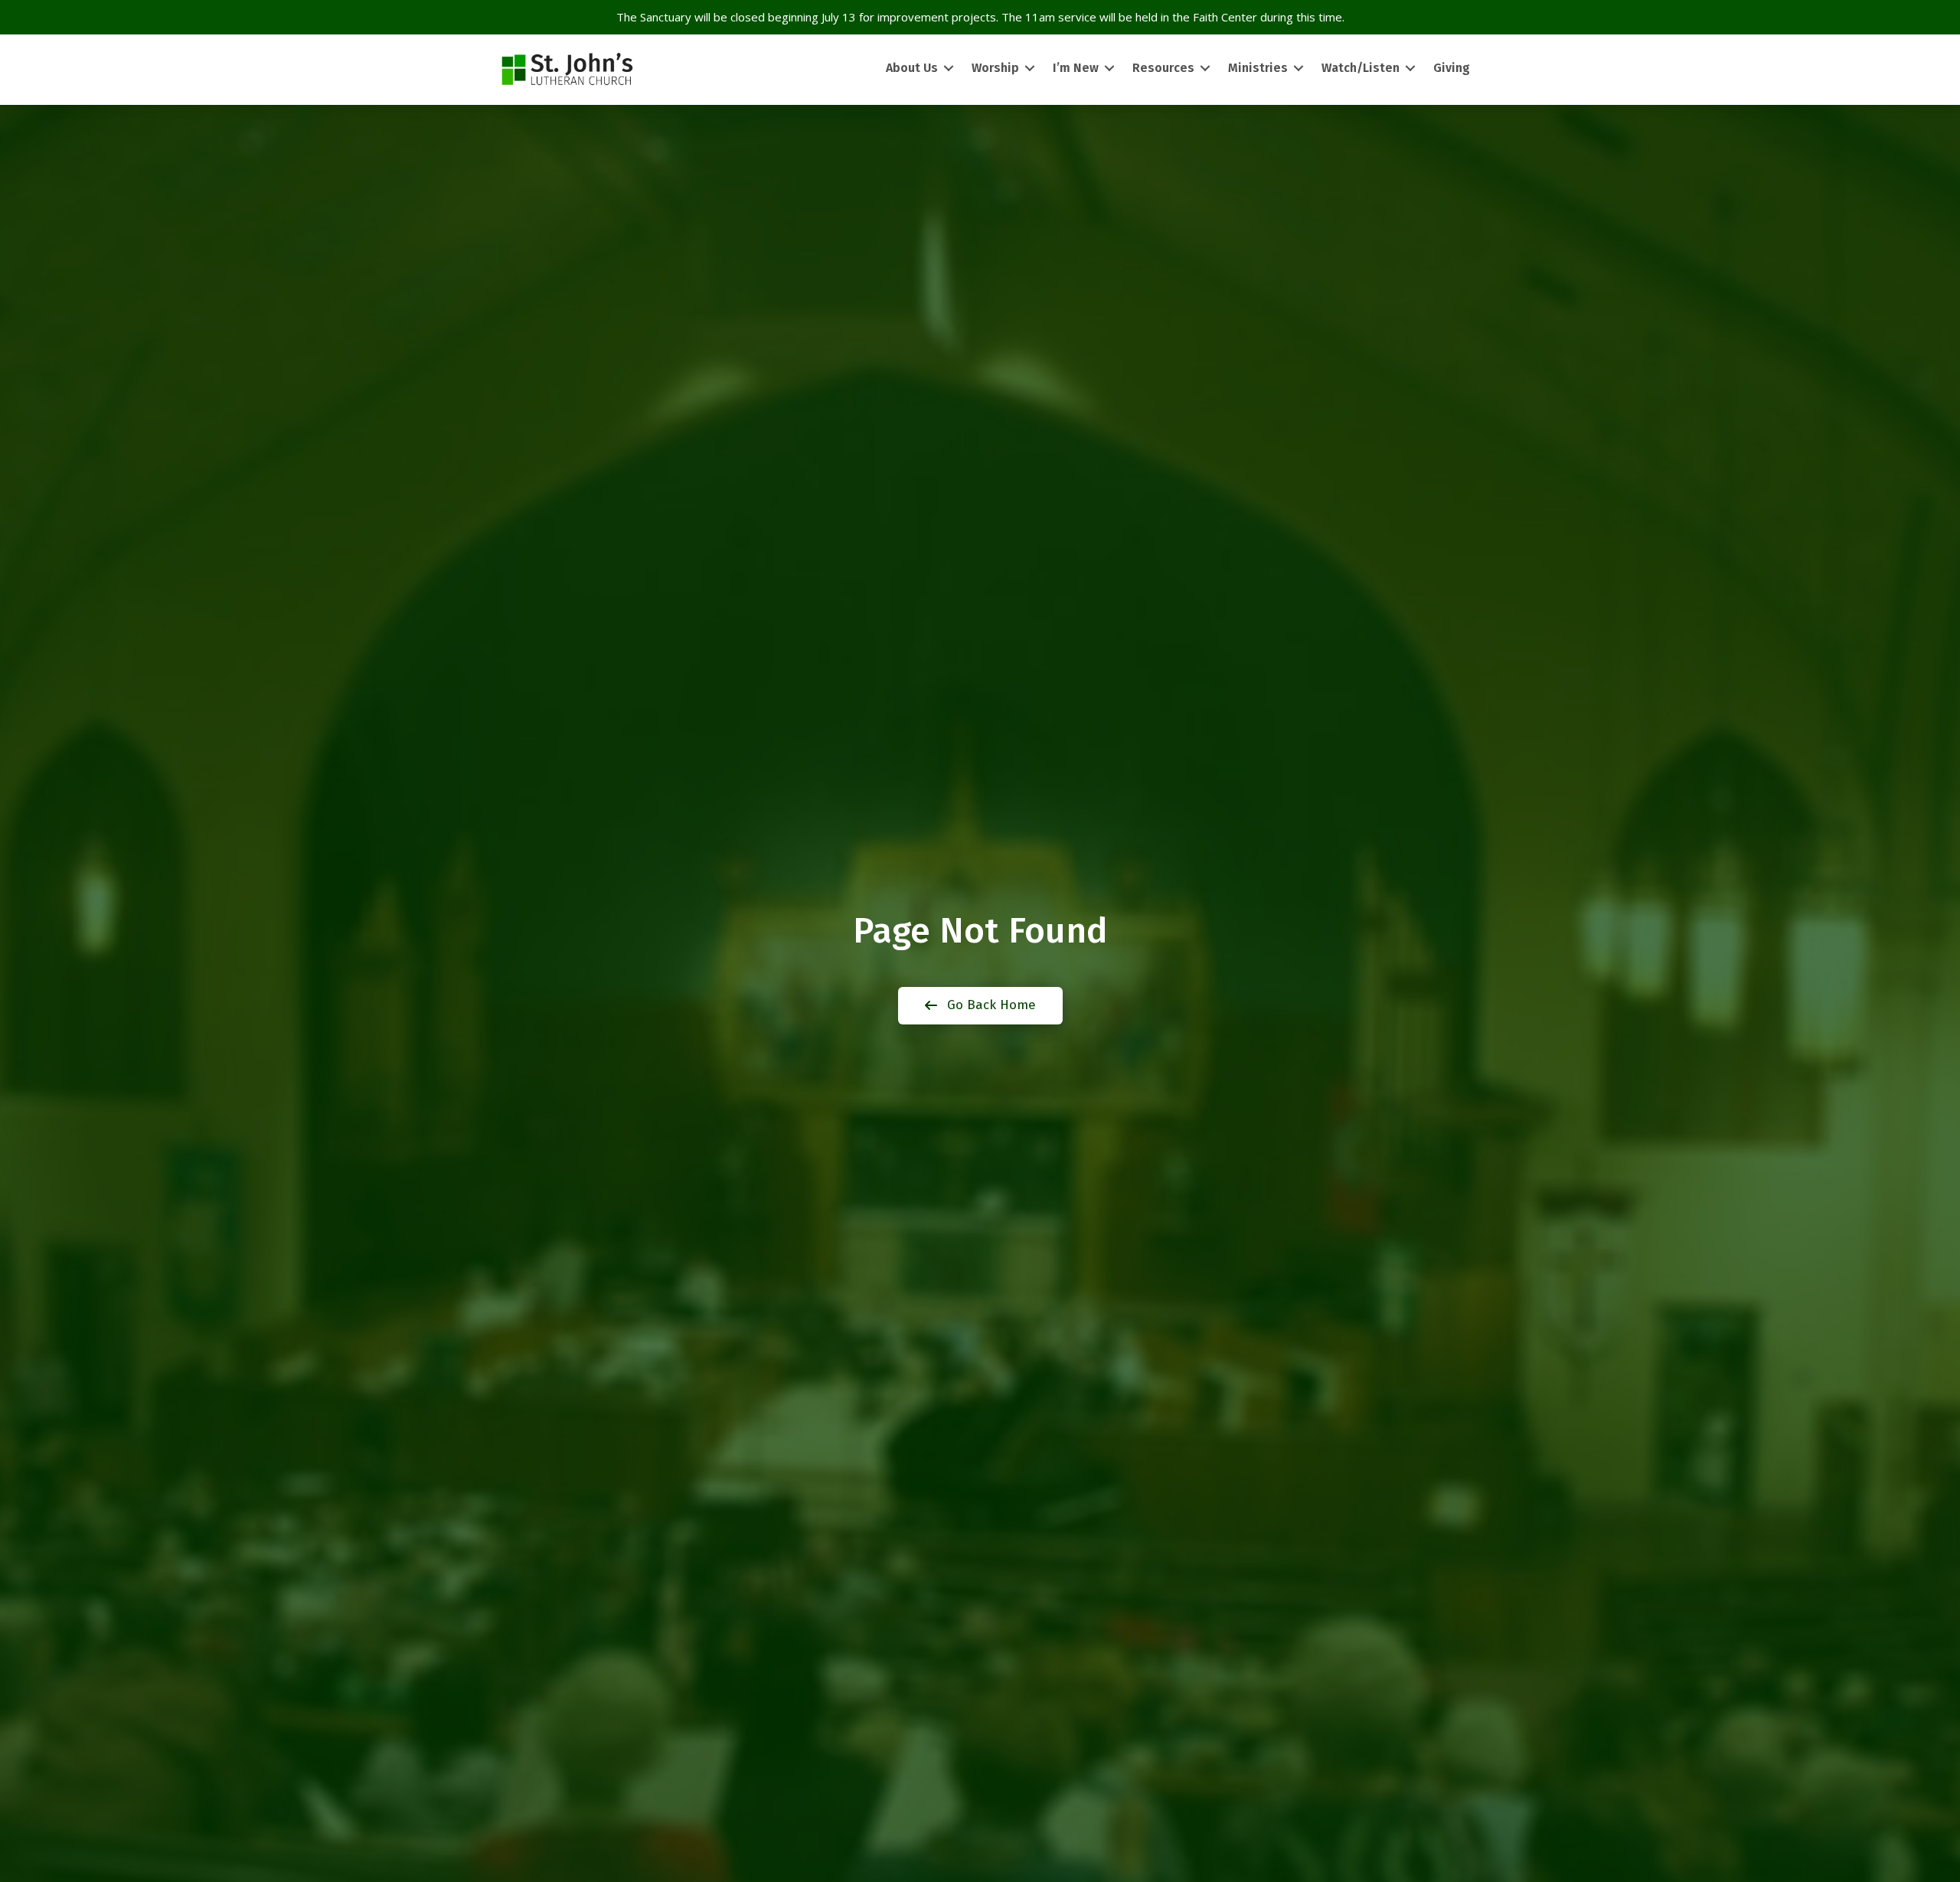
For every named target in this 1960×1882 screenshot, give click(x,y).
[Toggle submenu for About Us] (949, 69)
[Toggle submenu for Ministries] (1298, 69)
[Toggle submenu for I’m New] (1109, 69)
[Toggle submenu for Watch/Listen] (1410, 69)
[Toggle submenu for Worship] (1030, 69)
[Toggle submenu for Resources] (1205, 69)
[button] (980, 1006)
